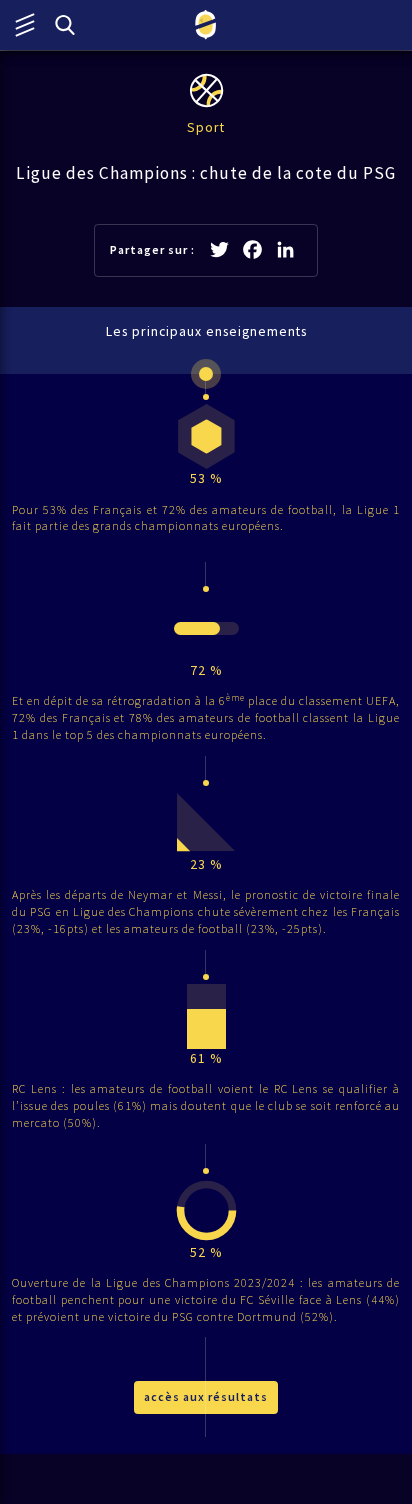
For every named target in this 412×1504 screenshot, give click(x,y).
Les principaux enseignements (206, 331)
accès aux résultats (206, 1396)
